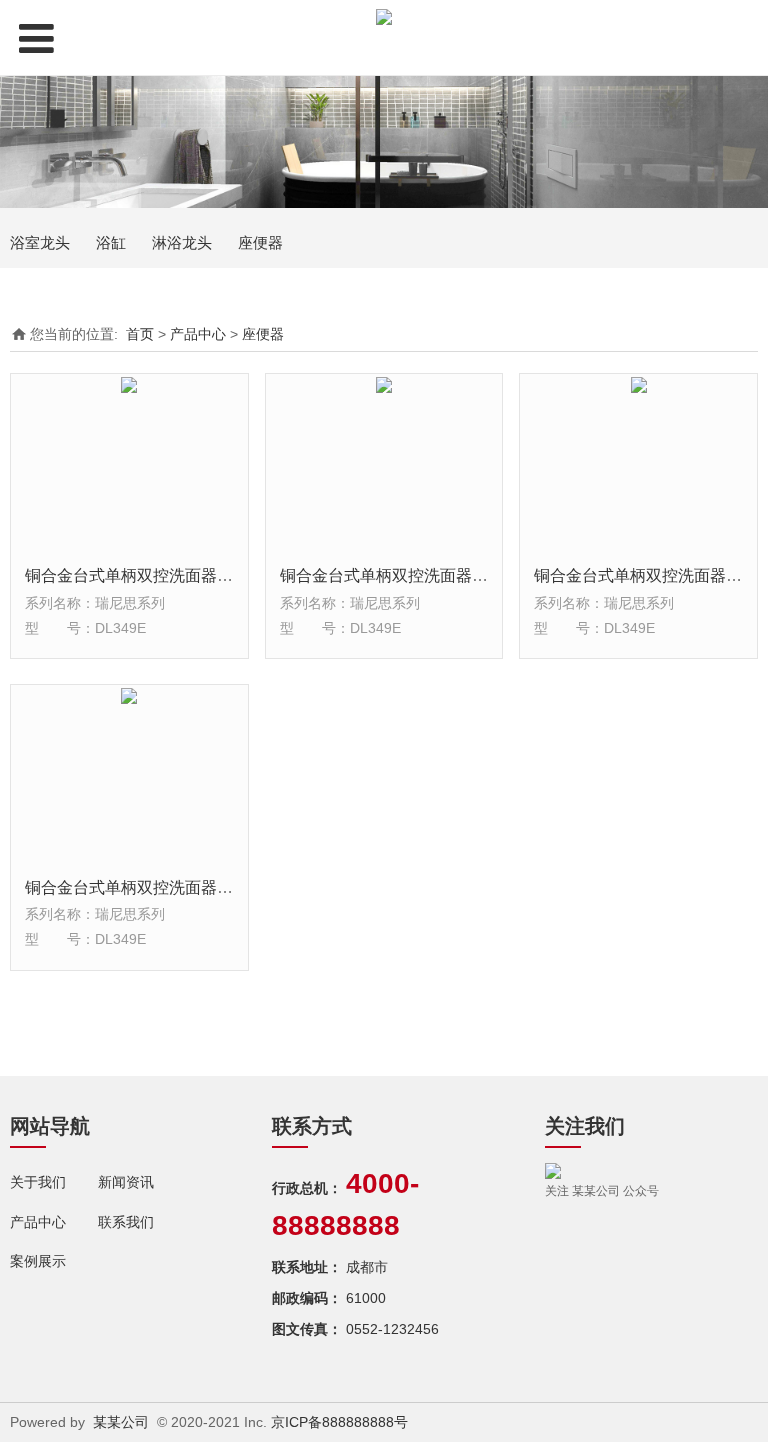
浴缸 (111, 242)
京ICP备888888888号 (339, 1422)
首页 (140, 334)
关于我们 (38, 1182)
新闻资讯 (126, 1182)
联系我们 (126, 1222)
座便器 (260, 242)
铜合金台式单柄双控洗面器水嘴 (137, 575)
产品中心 (198, 334)
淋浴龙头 (182, 242)
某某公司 (121, 1422)
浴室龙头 (40, 242)
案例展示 (38, 1261)
